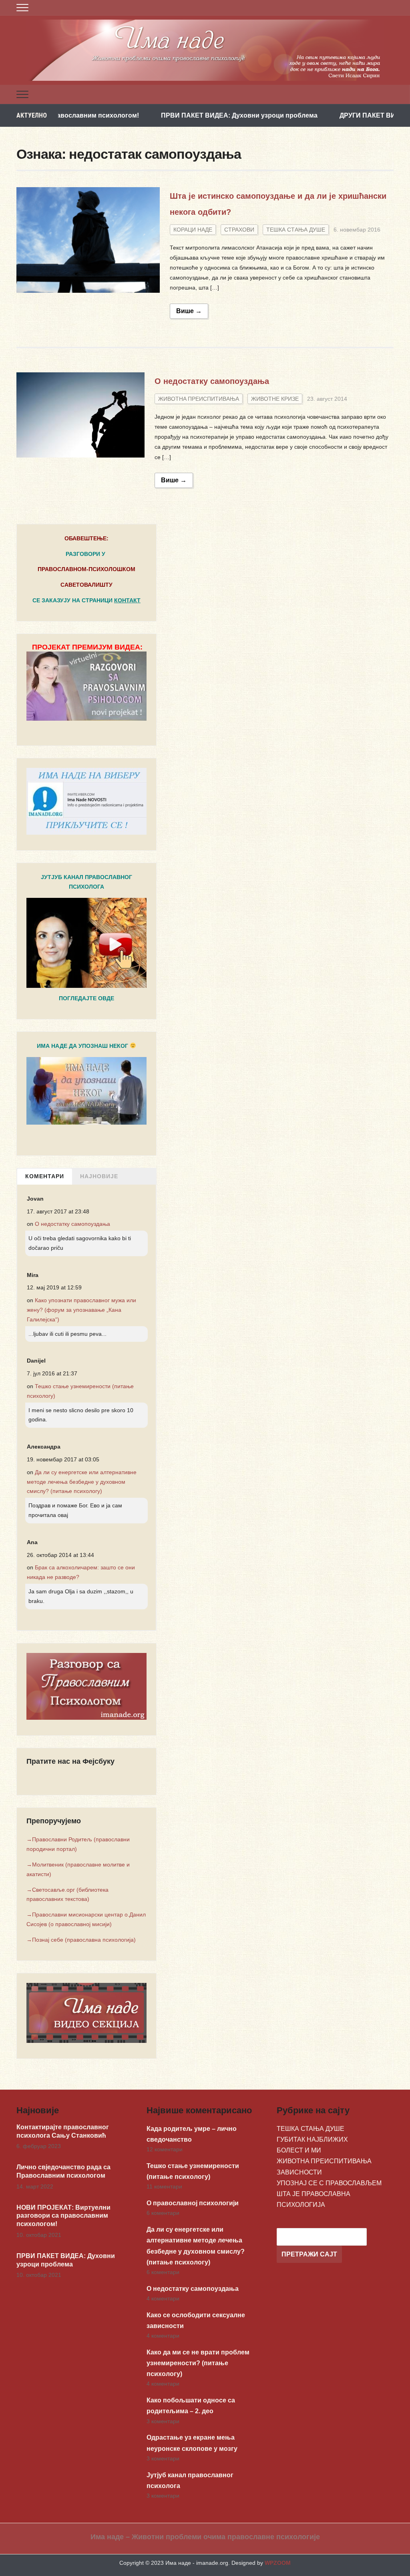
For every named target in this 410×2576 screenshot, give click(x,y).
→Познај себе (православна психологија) (81, 1940)
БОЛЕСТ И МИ (299, 2150)
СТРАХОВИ (239, 230)
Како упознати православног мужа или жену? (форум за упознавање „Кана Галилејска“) (81, 1310)
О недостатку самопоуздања (212, 381)
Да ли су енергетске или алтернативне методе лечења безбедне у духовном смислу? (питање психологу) (82, 1482)
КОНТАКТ (127, 600)
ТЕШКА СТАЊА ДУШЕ (296, 230)
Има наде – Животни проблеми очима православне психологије (205, 2537)
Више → (189, 311)
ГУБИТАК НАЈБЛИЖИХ (312, 2139)
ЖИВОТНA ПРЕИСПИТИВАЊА (199, 399)
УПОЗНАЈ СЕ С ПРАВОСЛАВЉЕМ (329, 2183)
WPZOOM (278, 2563)
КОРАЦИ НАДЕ (193, 230)
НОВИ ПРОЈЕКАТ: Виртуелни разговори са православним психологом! (63, 2216)
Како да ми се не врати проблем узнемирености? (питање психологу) (198, 2363)
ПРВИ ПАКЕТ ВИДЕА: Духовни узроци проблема (177, 115)
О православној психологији (193, 2203)
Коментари (45, 1176)
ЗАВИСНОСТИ (299, 2172)
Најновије (99, 1176)
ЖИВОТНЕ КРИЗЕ (275, 399)
